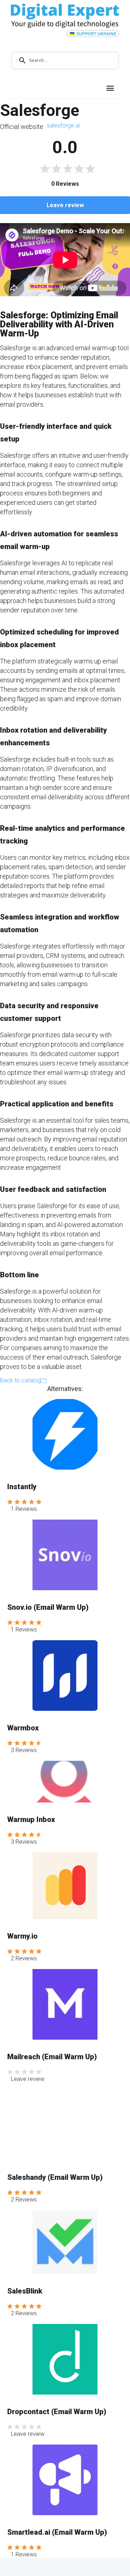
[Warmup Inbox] (65, 1782)
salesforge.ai (63, 125)
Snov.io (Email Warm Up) (48, 1607)
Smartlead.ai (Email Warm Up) (57, 2532)
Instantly (22, 1487)
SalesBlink (25, 2291)
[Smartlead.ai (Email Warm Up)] (65, 2480)
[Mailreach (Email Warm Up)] (65, 2004)
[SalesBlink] (65, 2242)
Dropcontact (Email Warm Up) (57, 2412)
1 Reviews (24, 1509)
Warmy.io (22, 1936)
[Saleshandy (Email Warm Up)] (65, 2125)
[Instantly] (65, 1434)
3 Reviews (24, 1750)
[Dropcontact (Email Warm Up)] (65, 2359)
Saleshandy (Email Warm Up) (55, 2177)
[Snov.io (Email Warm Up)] (65, 1555)
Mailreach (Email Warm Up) (52, 2057)
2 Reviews (24, 1958)
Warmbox (23, 1728)
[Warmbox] (65, 1676)
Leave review (65, 205)
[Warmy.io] (65, 1886)
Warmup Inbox (31, 1819)
